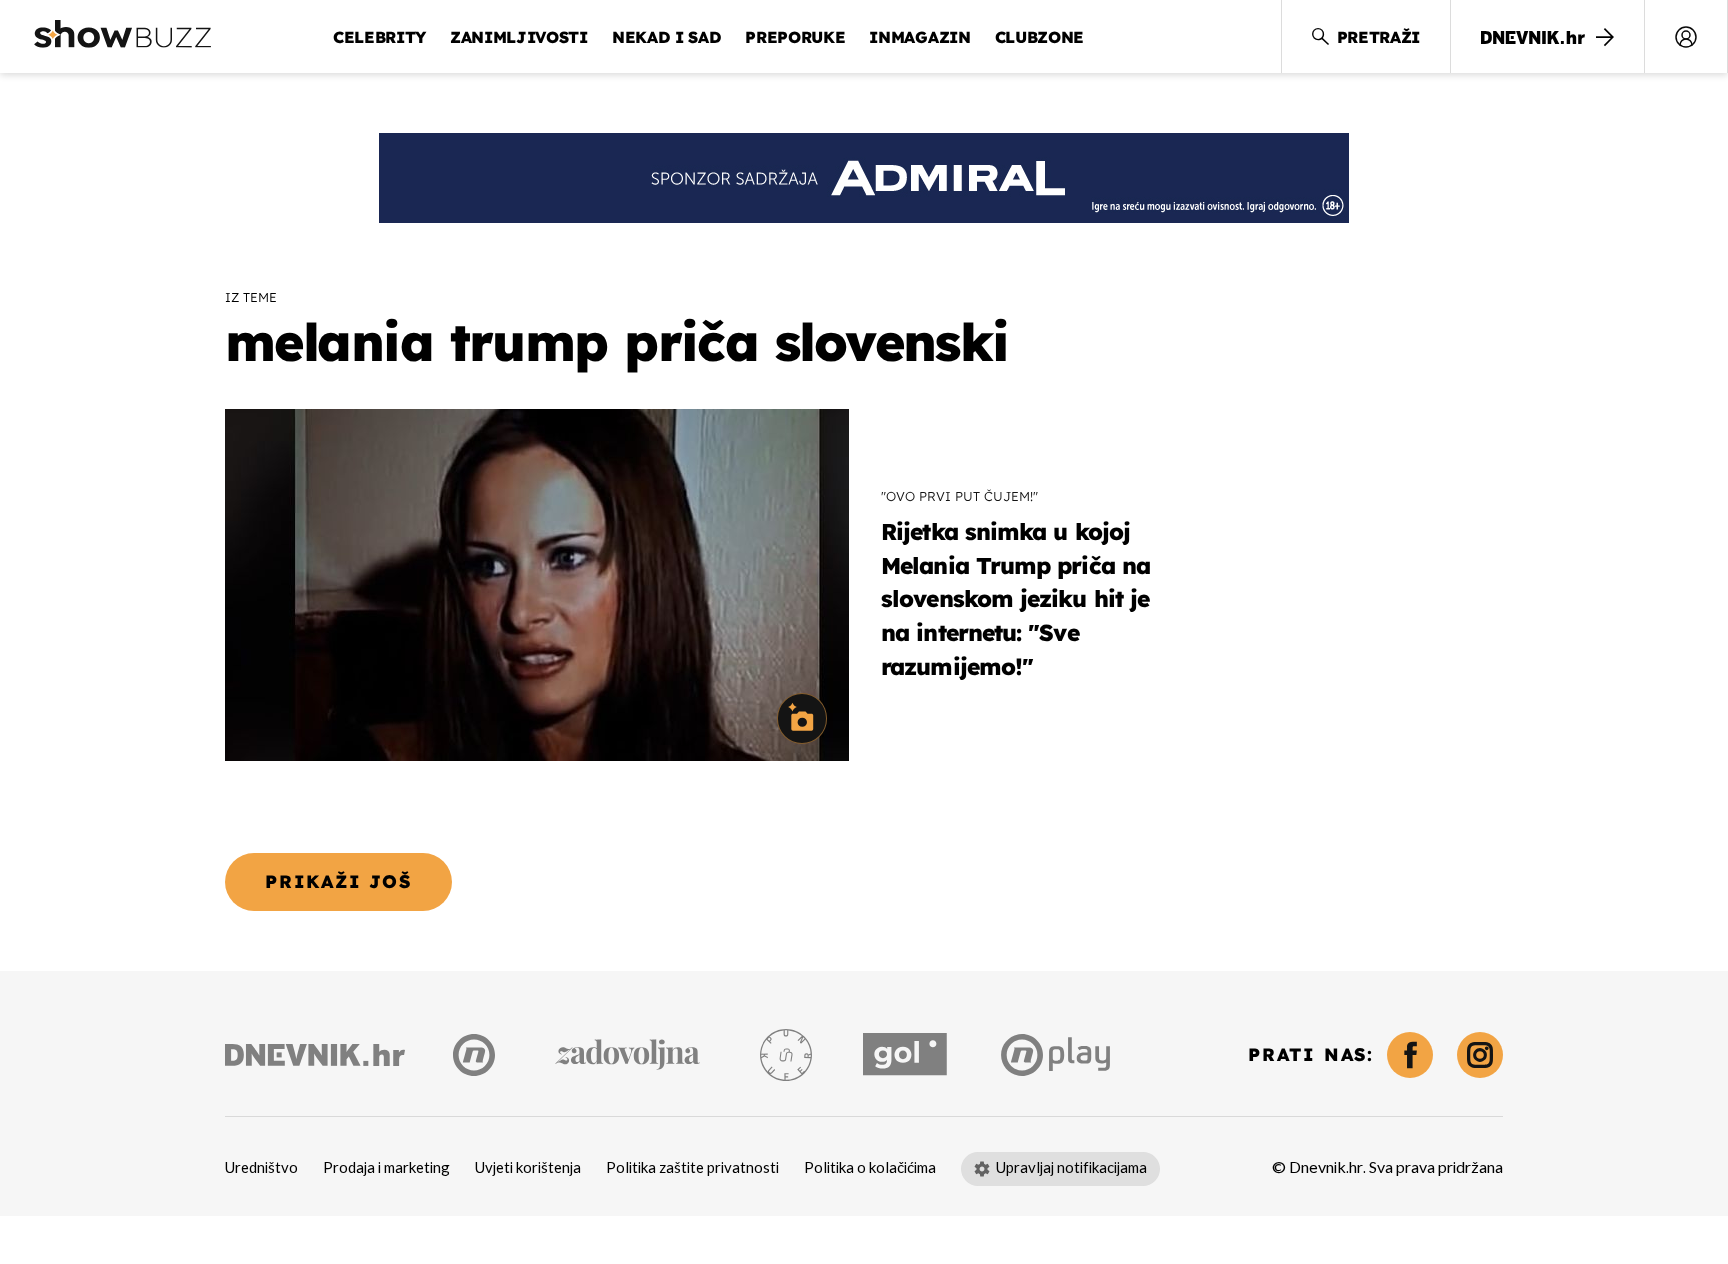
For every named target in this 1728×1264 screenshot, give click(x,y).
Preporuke (795, 37)
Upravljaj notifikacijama (1071, 1168)
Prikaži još (338, 881)
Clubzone (1039, 37)
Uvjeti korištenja (528, 1168)
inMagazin (919, 37)
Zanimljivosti (519, 37)
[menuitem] (1686, 37)
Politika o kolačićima (870, 1168)
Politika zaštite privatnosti (692, 1168)
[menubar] (1686, 37)
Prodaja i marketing (386, 1168)
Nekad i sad (666, 37)
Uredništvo (261, 1168)
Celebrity (379, 37)
